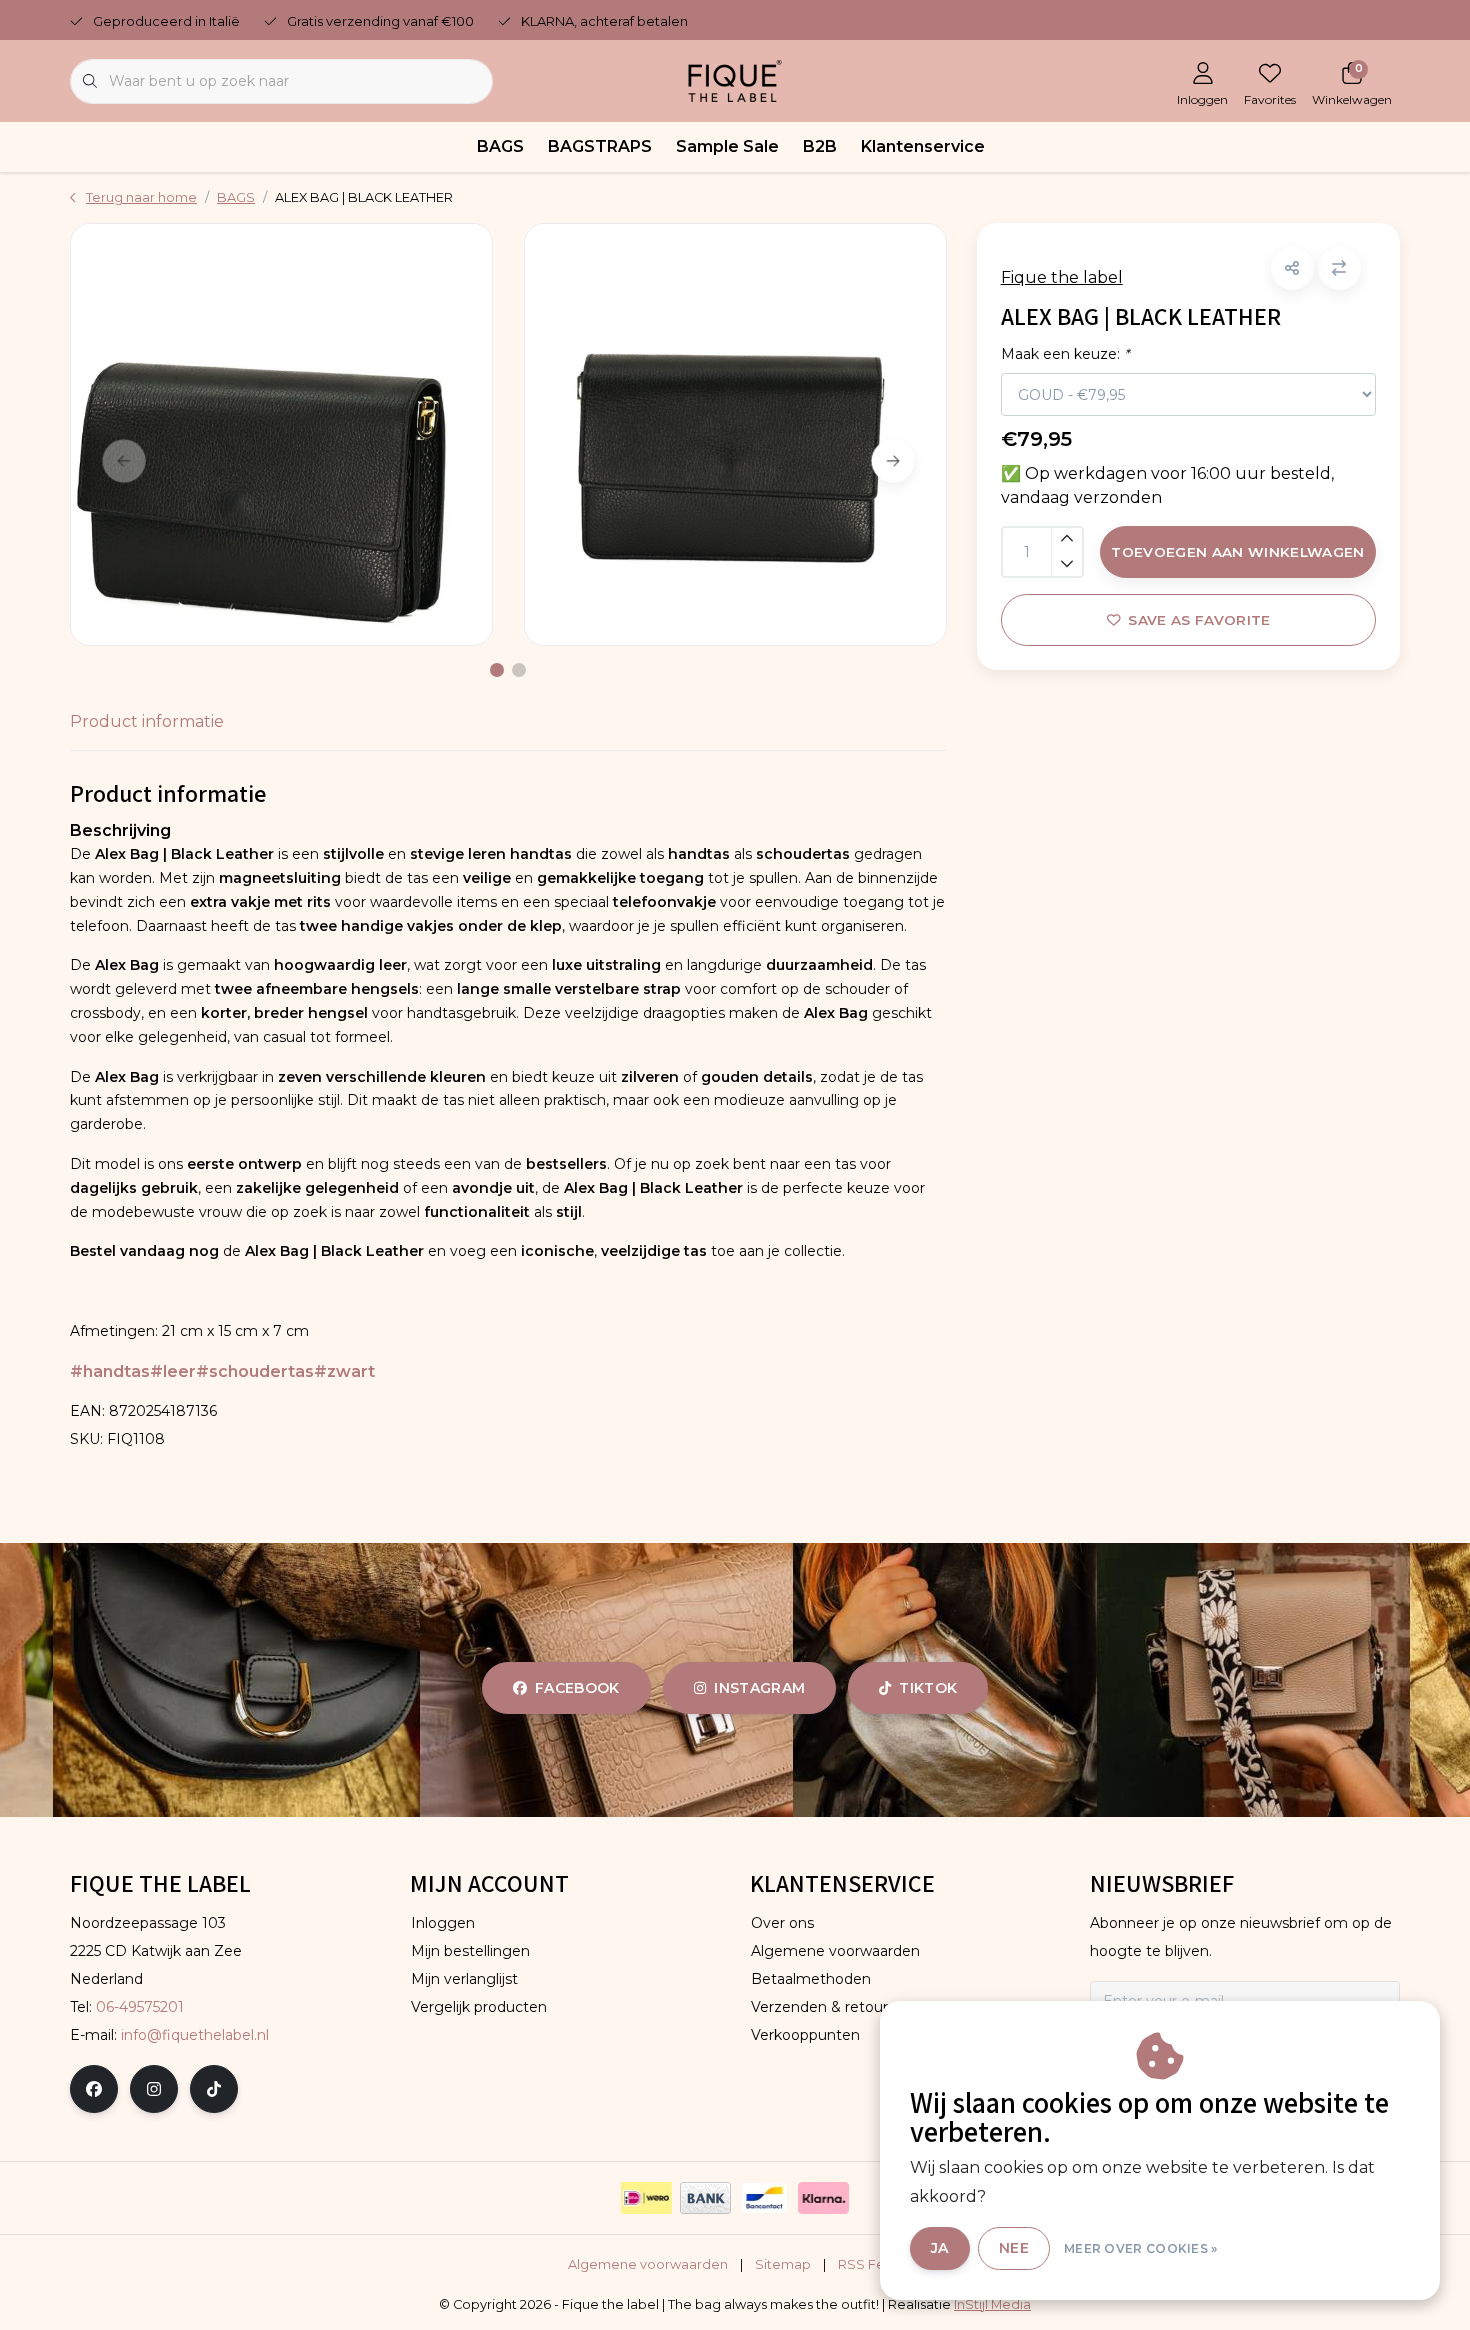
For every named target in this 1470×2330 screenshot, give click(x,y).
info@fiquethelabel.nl (195, 2035)
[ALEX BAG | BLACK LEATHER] (281, 434)
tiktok (928, 1688)
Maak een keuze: (1065, 354)
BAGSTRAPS (600, 146)
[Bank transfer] (705, 2198)
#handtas (110, 1371)
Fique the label (1062, 277)
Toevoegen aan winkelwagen (1238, 552)
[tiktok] (214, 2089)
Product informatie (147, 721)
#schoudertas (255, 1371)
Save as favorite (1199, 620)
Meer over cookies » (1141, 2248)
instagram (759, 1688)
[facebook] (94, 2089)
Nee (1014, 2248)
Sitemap (783, 2264)
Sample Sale (727, 146)
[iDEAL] (646, 2198)
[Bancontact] (764, 2198)
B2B (820, 146)
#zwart (344, 1371)
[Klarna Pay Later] (823, 2198)
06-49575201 (140, 2007)
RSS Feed (870, 2264)
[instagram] (154, 2089)
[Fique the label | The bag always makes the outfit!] (735, 79)
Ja (940, 2248)
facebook (577, 1688)
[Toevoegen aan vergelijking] (1339, 268)
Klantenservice (923, 146)
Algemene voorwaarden (648, 2264)
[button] (1292, 268)
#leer (173, 1371)
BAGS (500, 146)
